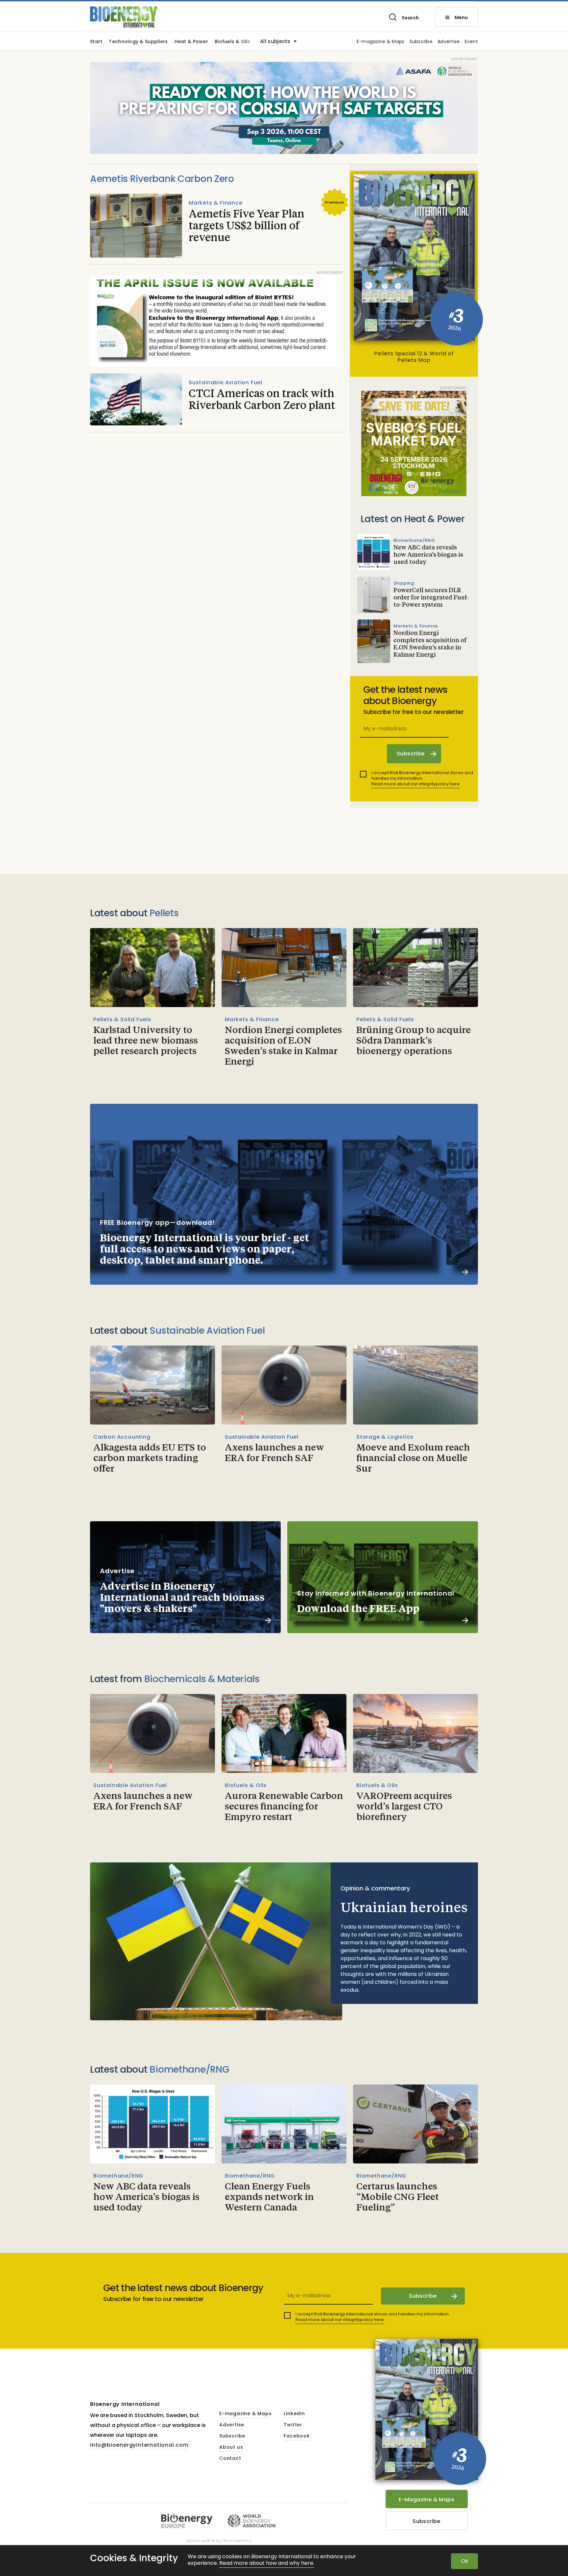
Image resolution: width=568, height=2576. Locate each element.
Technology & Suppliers (138, 42)
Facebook (297, 2436)
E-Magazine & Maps (426, 2500)
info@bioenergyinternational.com (139, 2445)
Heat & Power (191, 42)
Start (96, 42)
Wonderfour (237, 2541)
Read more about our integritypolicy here (416, 784)
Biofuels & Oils (232, 42)
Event (471, 42)
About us (231, 2447)
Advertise (449, 42)
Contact (230, 2459)
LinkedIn (294, 2414)
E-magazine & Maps (381, 42)
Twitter (293, 2425)
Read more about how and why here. (267, 2563)
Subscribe (421, 42)
